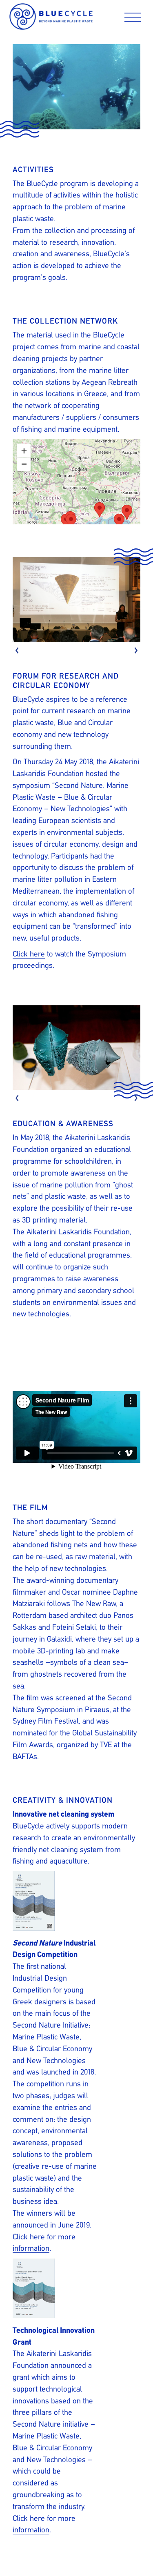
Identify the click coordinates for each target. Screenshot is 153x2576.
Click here (29, 954)
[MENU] (133, 19)
